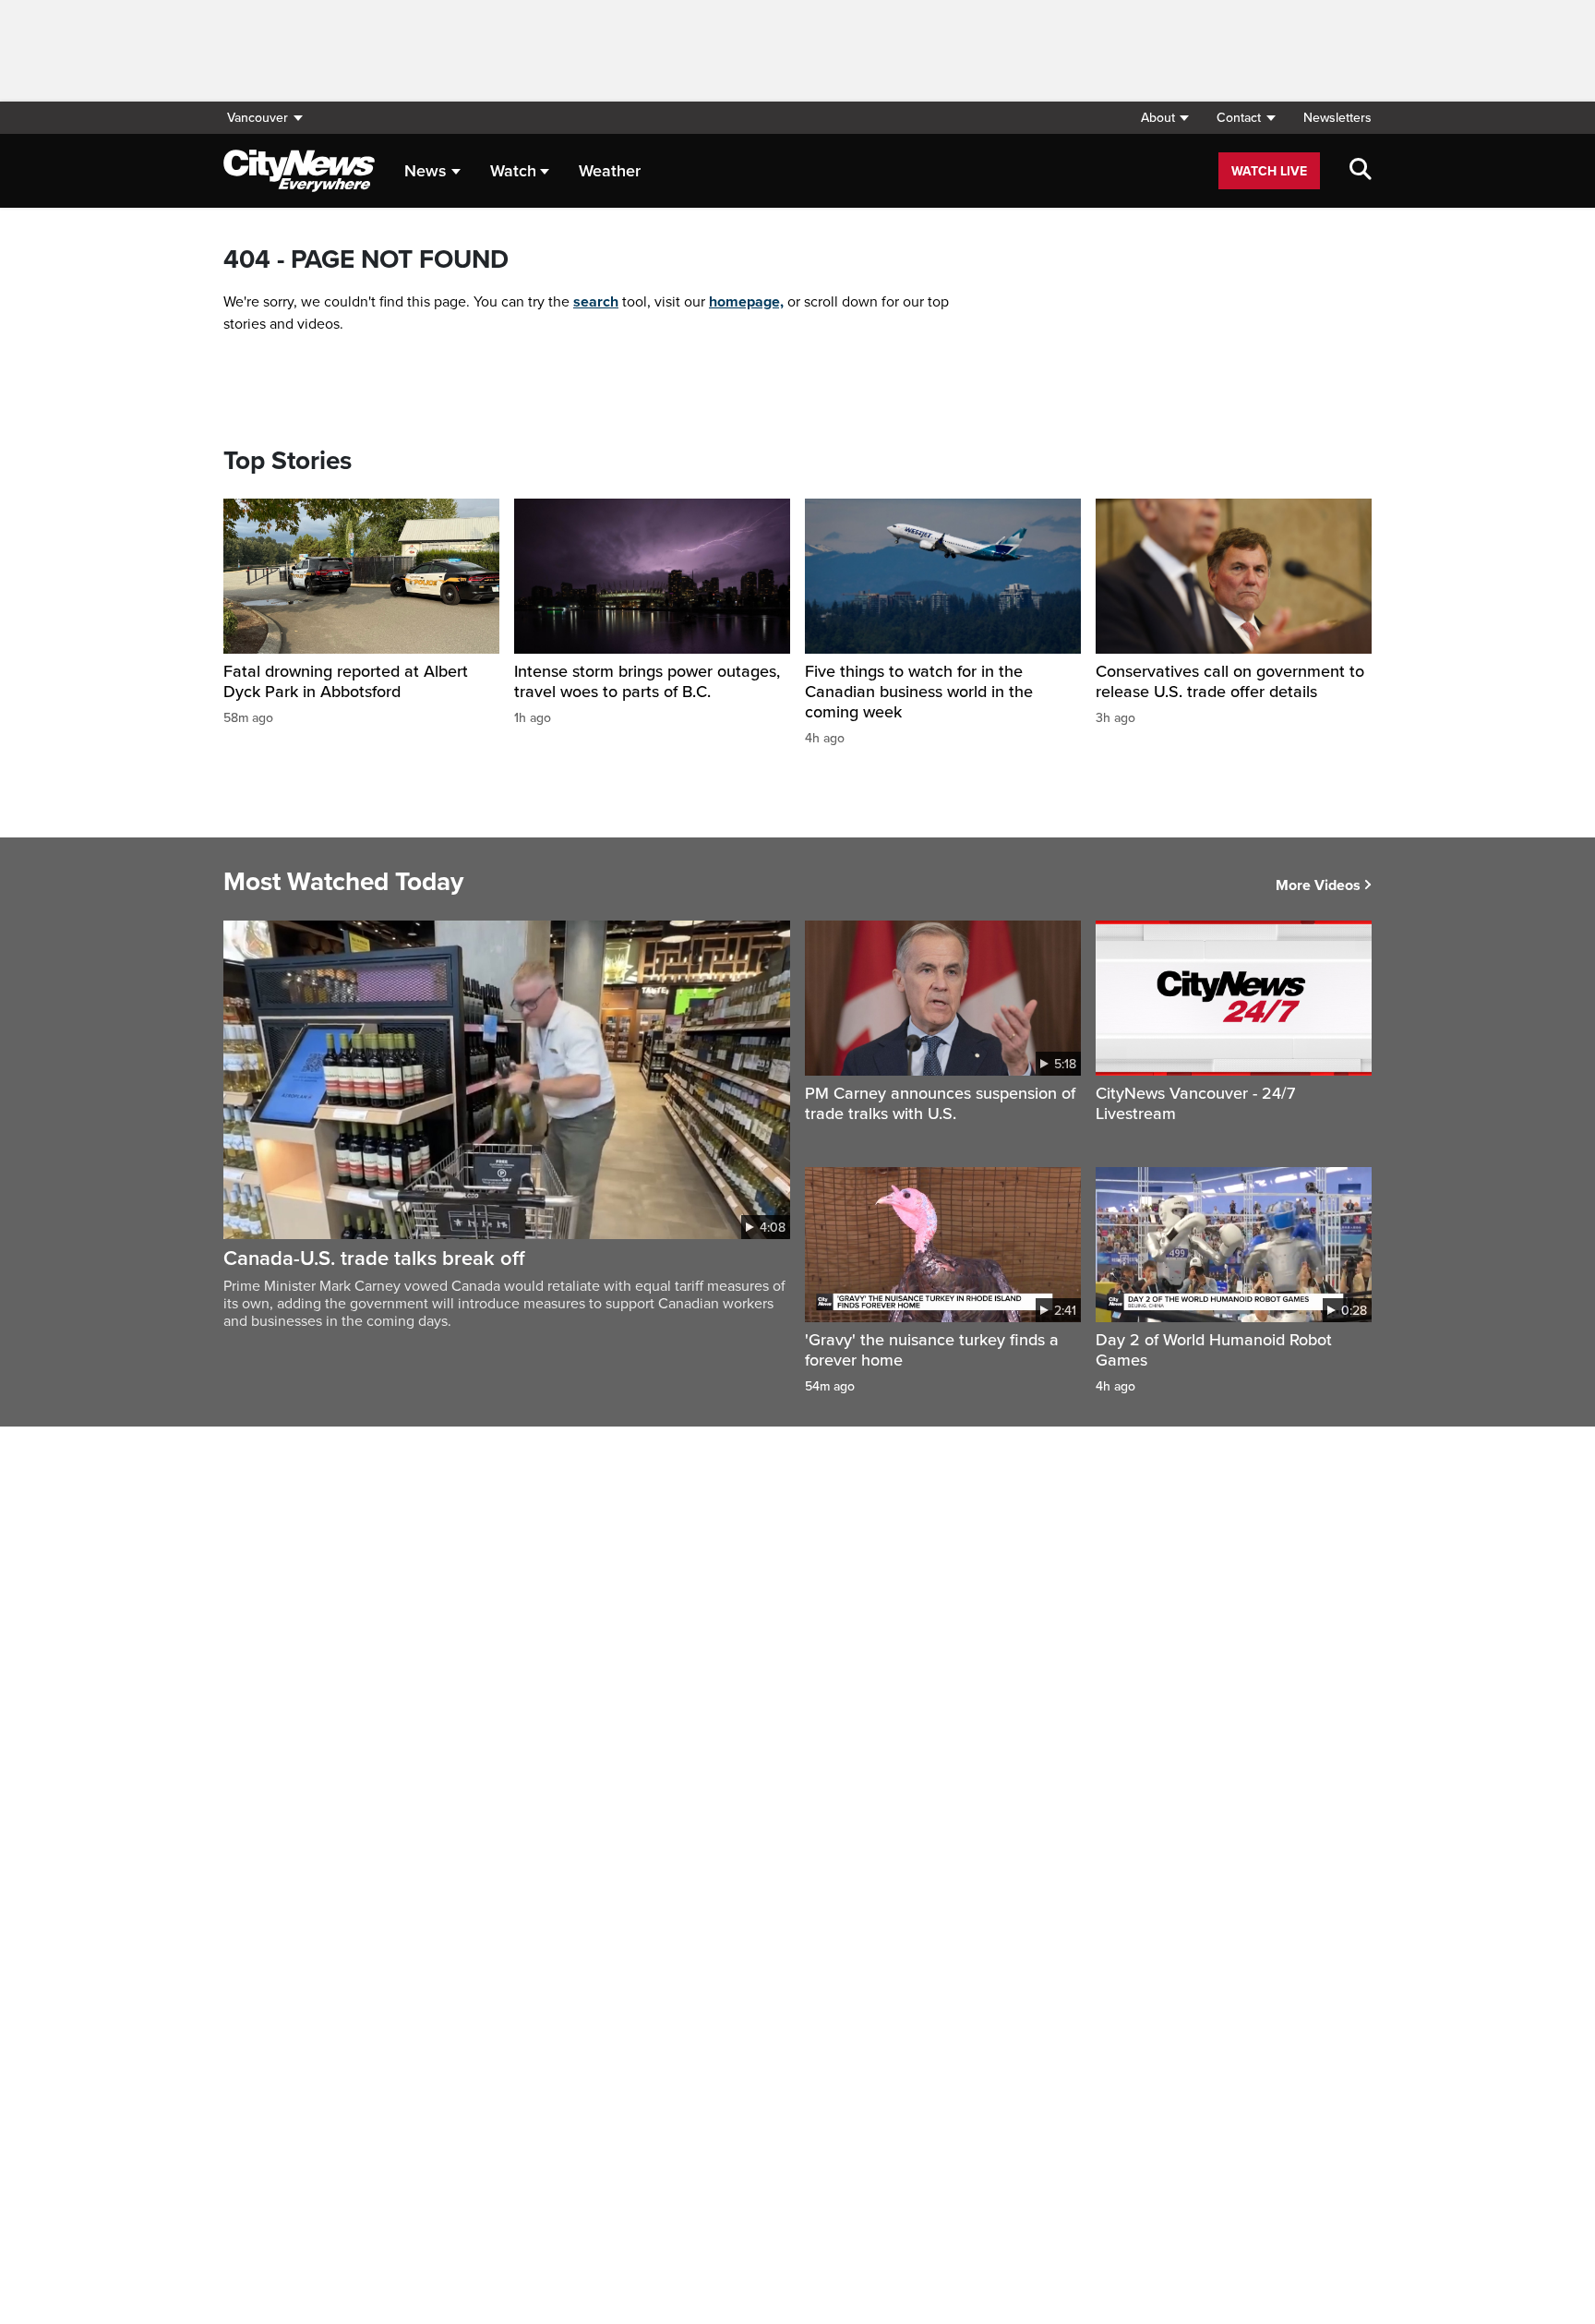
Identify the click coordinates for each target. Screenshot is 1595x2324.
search (596, 302)
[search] (1361, 171)
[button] (1164, 118)
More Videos (1318, 885)
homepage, (746, 302)
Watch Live (1269, 171)
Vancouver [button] (258, 118)
